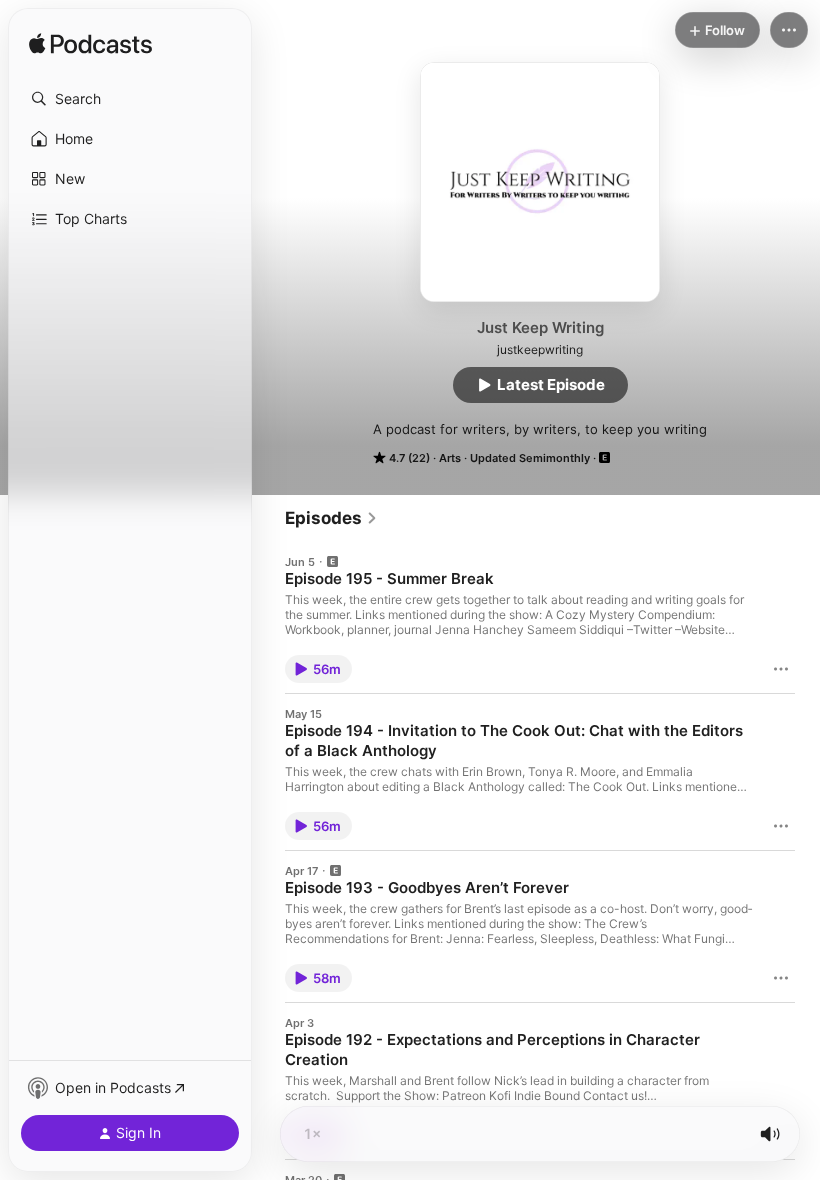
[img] (90, 45)
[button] (130, 99)
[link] (331, 518)
